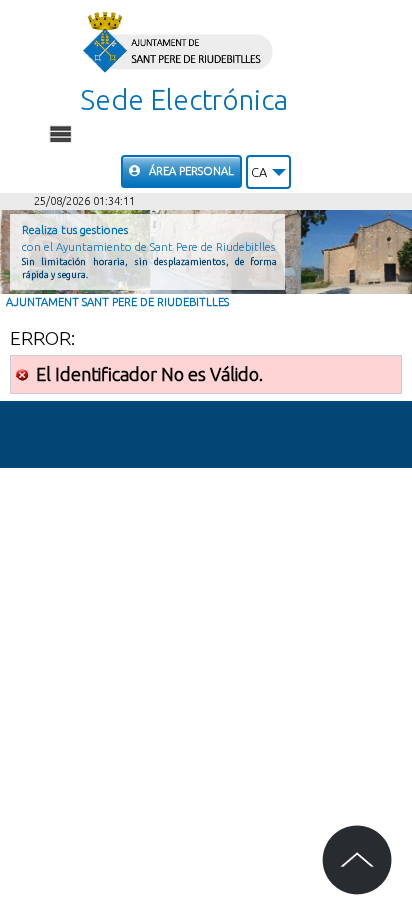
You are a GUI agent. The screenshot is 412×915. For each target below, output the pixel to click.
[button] (268, 172)
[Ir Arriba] (357, 860)
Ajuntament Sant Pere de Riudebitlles (117, 302)
